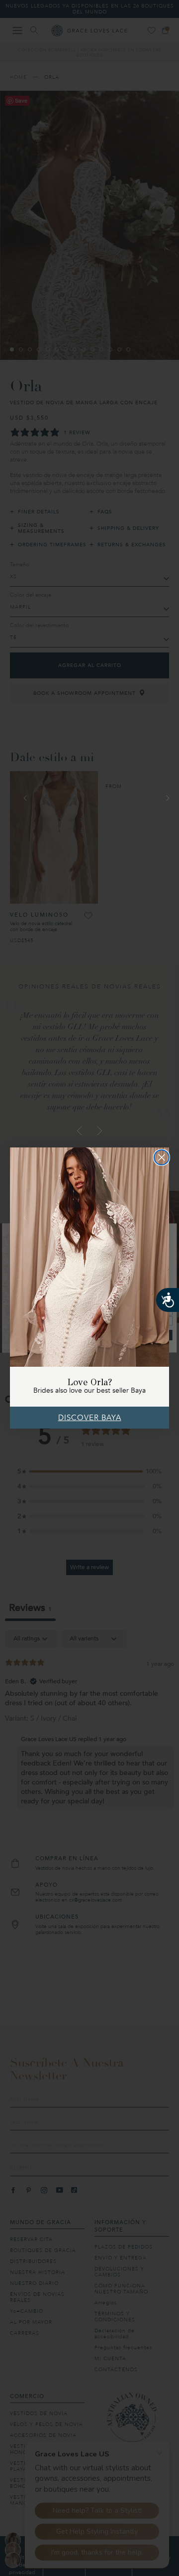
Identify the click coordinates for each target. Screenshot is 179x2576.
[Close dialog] (162, 1157)
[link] (89, 1257)
